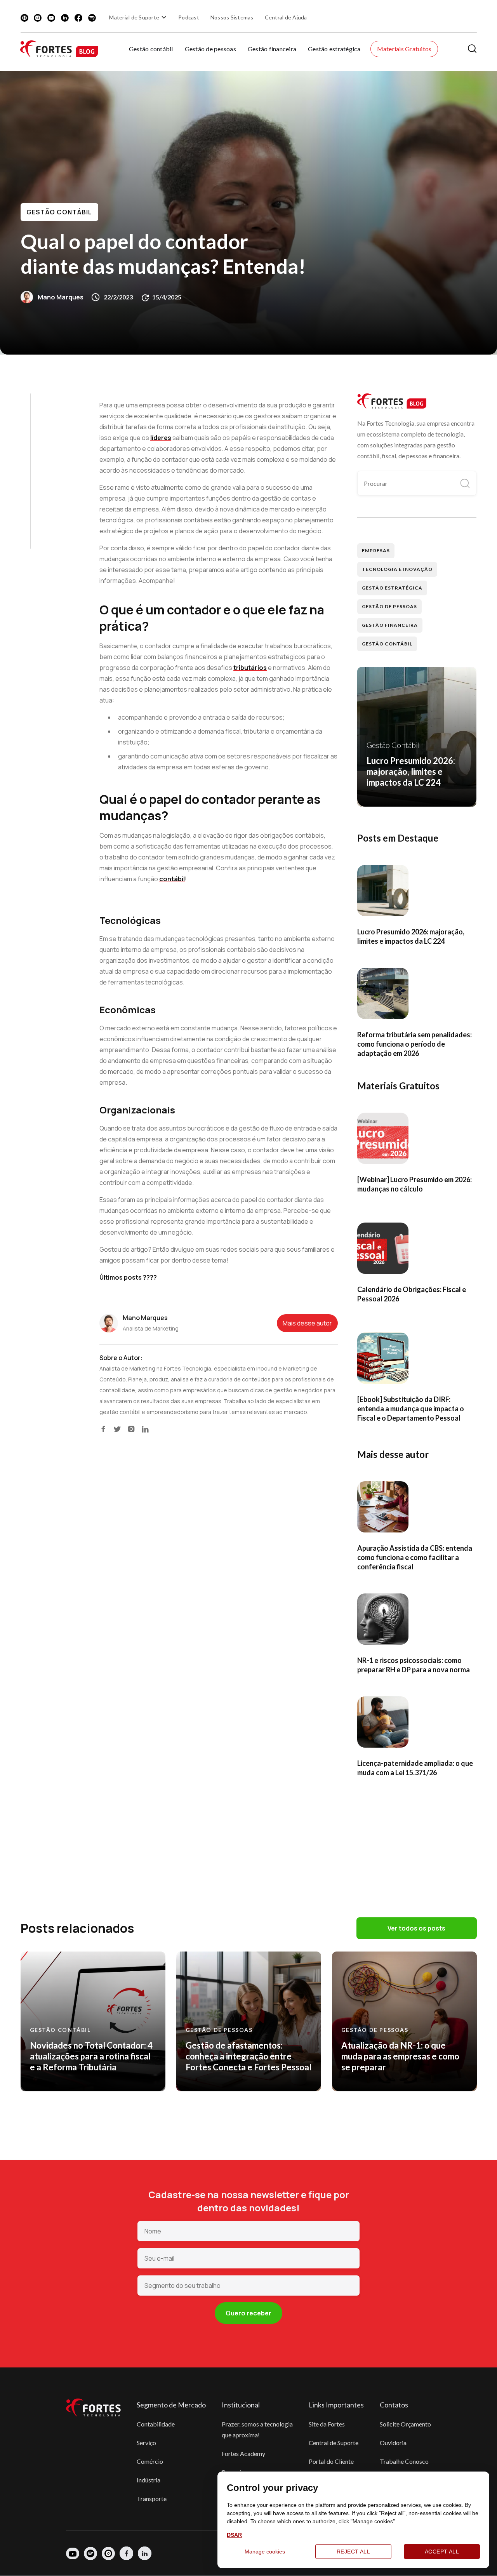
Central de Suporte (334, 2443)
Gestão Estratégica (392, 588)
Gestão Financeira (390, 625)
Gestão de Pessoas (389, 606)
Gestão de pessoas (210, 49)
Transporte (152, 2499)
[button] (139, 17)
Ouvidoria (393, 2443)
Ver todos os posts (416, 1928)
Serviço (146, 2443)
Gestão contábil (151, 49)
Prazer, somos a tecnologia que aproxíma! (257, 2429)
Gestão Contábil (59, 212)
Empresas (376, 551)
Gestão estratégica (334, 49)
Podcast (189, 17)
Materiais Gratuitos (404, 49)
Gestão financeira (272, 49)
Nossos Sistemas (232, 17)
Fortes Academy (243, 2453)
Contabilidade (156, 2424)
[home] (59, 49)
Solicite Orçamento (405, 2424)
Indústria (149, 2480)
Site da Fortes (327, 2424)
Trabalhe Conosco (404, 2461)
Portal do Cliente (331, 2461)
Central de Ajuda (286, 17)
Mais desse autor (307, 1323)
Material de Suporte (134, 17)
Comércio (150, 2461)
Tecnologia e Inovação (397, 569)
